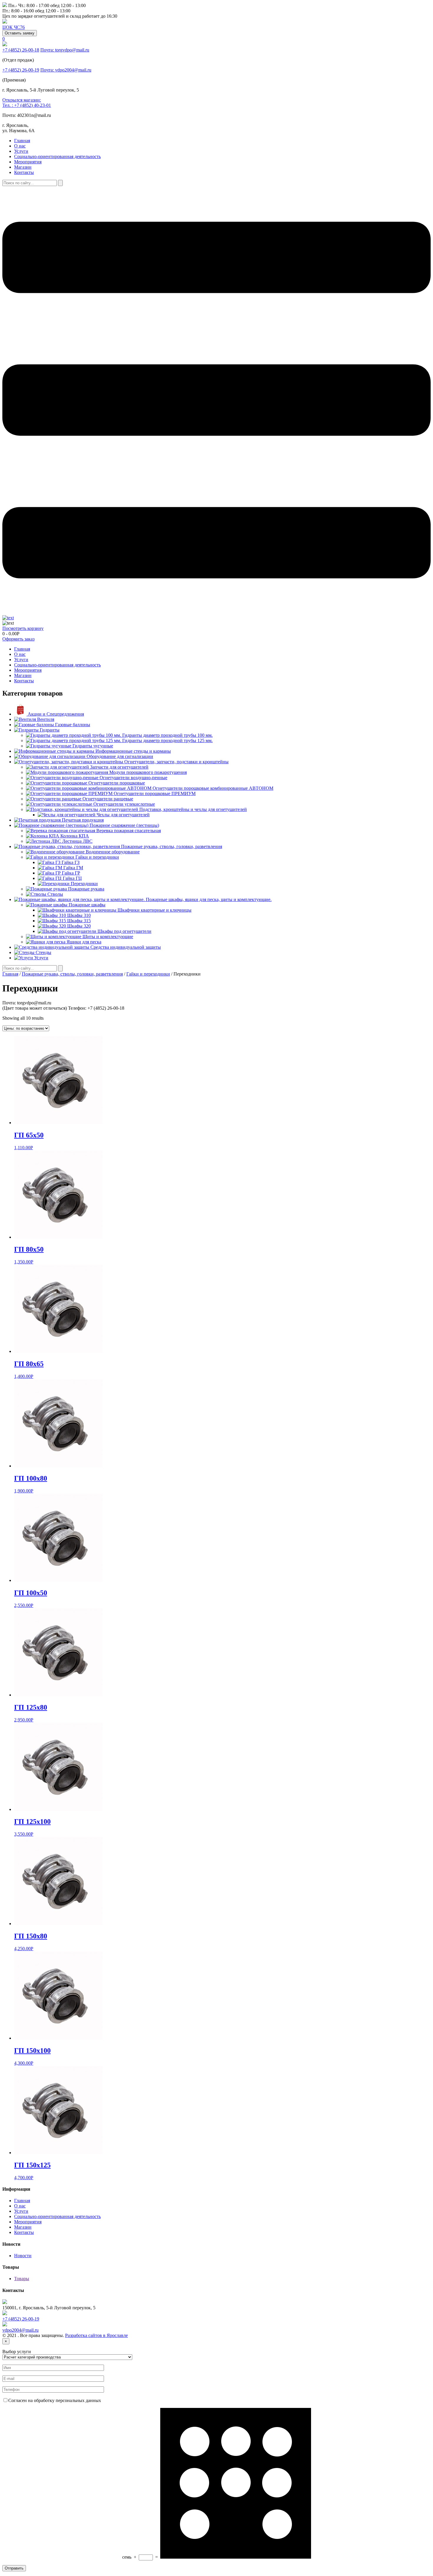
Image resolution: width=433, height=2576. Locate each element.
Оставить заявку (20, 33)
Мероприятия (28, 162)
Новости (23, 2256)
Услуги (21, 151)
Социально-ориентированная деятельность (57, 156)
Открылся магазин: (22, 100)
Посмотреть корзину (23, 628)
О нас (20, 146)
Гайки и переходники (148, 974)
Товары (22, 2279)
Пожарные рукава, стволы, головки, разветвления (72, 974)
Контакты (24, 172)
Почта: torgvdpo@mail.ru (65, 50)
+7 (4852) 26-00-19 (21, 70)
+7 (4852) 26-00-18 (21, 50)
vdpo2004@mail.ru (20, 2330)
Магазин (23, 167)
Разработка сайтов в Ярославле (96, 2335)
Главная (22, 141)
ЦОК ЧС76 (14, 27)
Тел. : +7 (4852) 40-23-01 (27, 105)
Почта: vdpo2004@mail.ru (66, 70)
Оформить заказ (18, 639)
